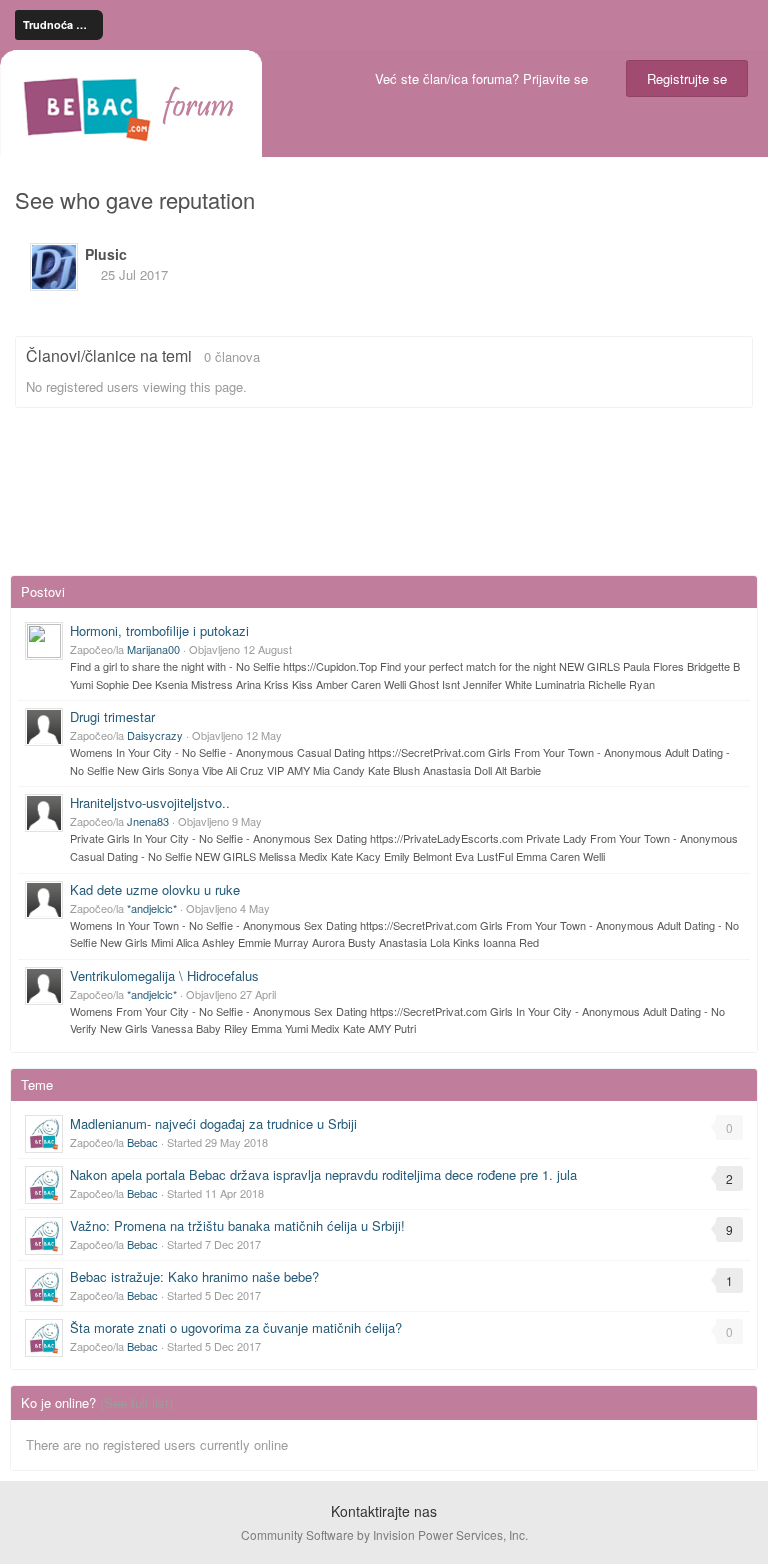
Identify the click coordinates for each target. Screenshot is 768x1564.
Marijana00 (153, 649)
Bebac (142, 1142)
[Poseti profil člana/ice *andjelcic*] (44, 900)
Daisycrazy (155, 735)
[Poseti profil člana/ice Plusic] (54, 267)
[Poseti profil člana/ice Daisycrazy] (44, 727)
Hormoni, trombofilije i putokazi (159, 630)
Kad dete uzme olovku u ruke (155, 889)
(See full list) (136, 1402)
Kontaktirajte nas (384, 1511)
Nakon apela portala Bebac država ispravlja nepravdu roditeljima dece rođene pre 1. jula (323, 1174)
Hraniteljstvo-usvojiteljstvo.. (150, 802)
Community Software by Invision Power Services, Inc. (384, 1534)
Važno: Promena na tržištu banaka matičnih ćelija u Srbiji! (237, 1225)
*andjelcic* (152, 908)
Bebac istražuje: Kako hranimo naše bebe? (194, 1276)
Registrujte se (687, 78)
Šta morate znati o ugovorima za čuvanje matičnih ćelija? (236, 1327)
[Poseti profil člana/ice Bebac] (44, 1134)
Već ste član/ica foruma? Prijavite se (485, 78)
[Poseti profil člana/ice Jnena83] (44, 813)
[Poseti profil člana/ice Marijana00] (44, 641)
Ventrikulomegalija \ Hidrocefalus (164, 975)
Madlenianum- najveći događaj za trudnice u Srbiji (213, 1123)
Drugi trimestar (112, 716)
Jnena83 (148, 821)
